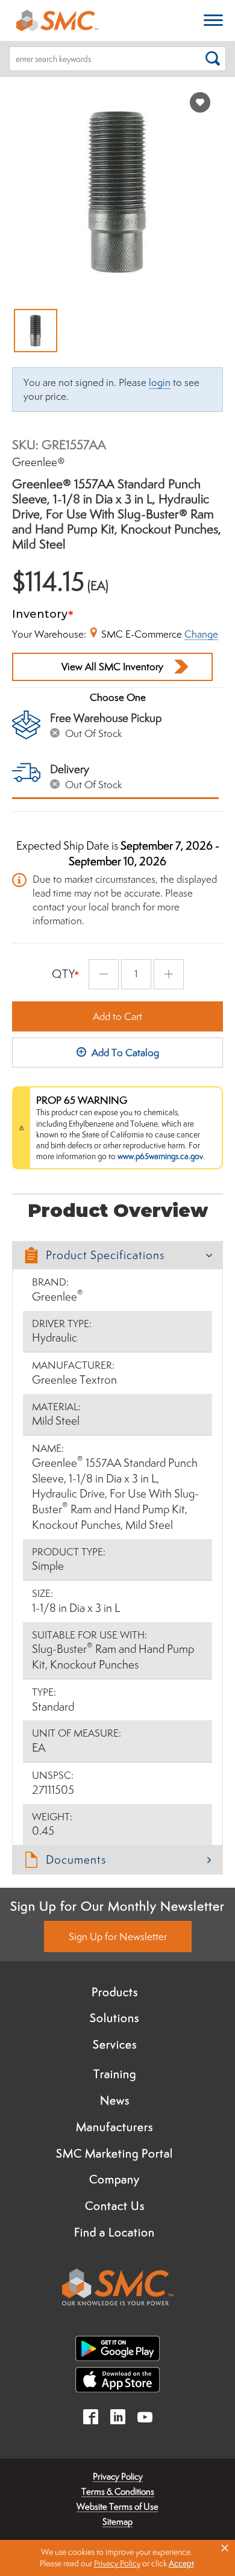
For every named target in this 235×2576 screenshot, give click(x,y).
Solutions (114, 2018)
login (160, 382)
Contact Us (115, 2206)
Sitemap (117, 2522)
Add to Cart (117, 1016)
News (115, 2100)
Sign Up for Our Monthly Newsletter (117, 1906)
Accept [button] (181, 2563)
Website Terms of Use (117, 2506)
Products (115, 1992)
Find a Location (114, 2232)
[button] (117, 1255)
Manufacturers (114, 2127)
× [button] (225, 2548)
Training (115, 2074)
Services (115, 2044)
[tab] (117, 1255)
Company (114, 2179)
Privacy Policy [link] (117, 2563)
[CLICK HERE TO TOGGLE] (213, 21)
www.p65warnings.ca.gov (160, 1156)
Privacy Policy (118, 2476)
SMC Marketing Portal (114, 2153)
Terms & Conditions (118, 2491)
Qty (64, 974)
